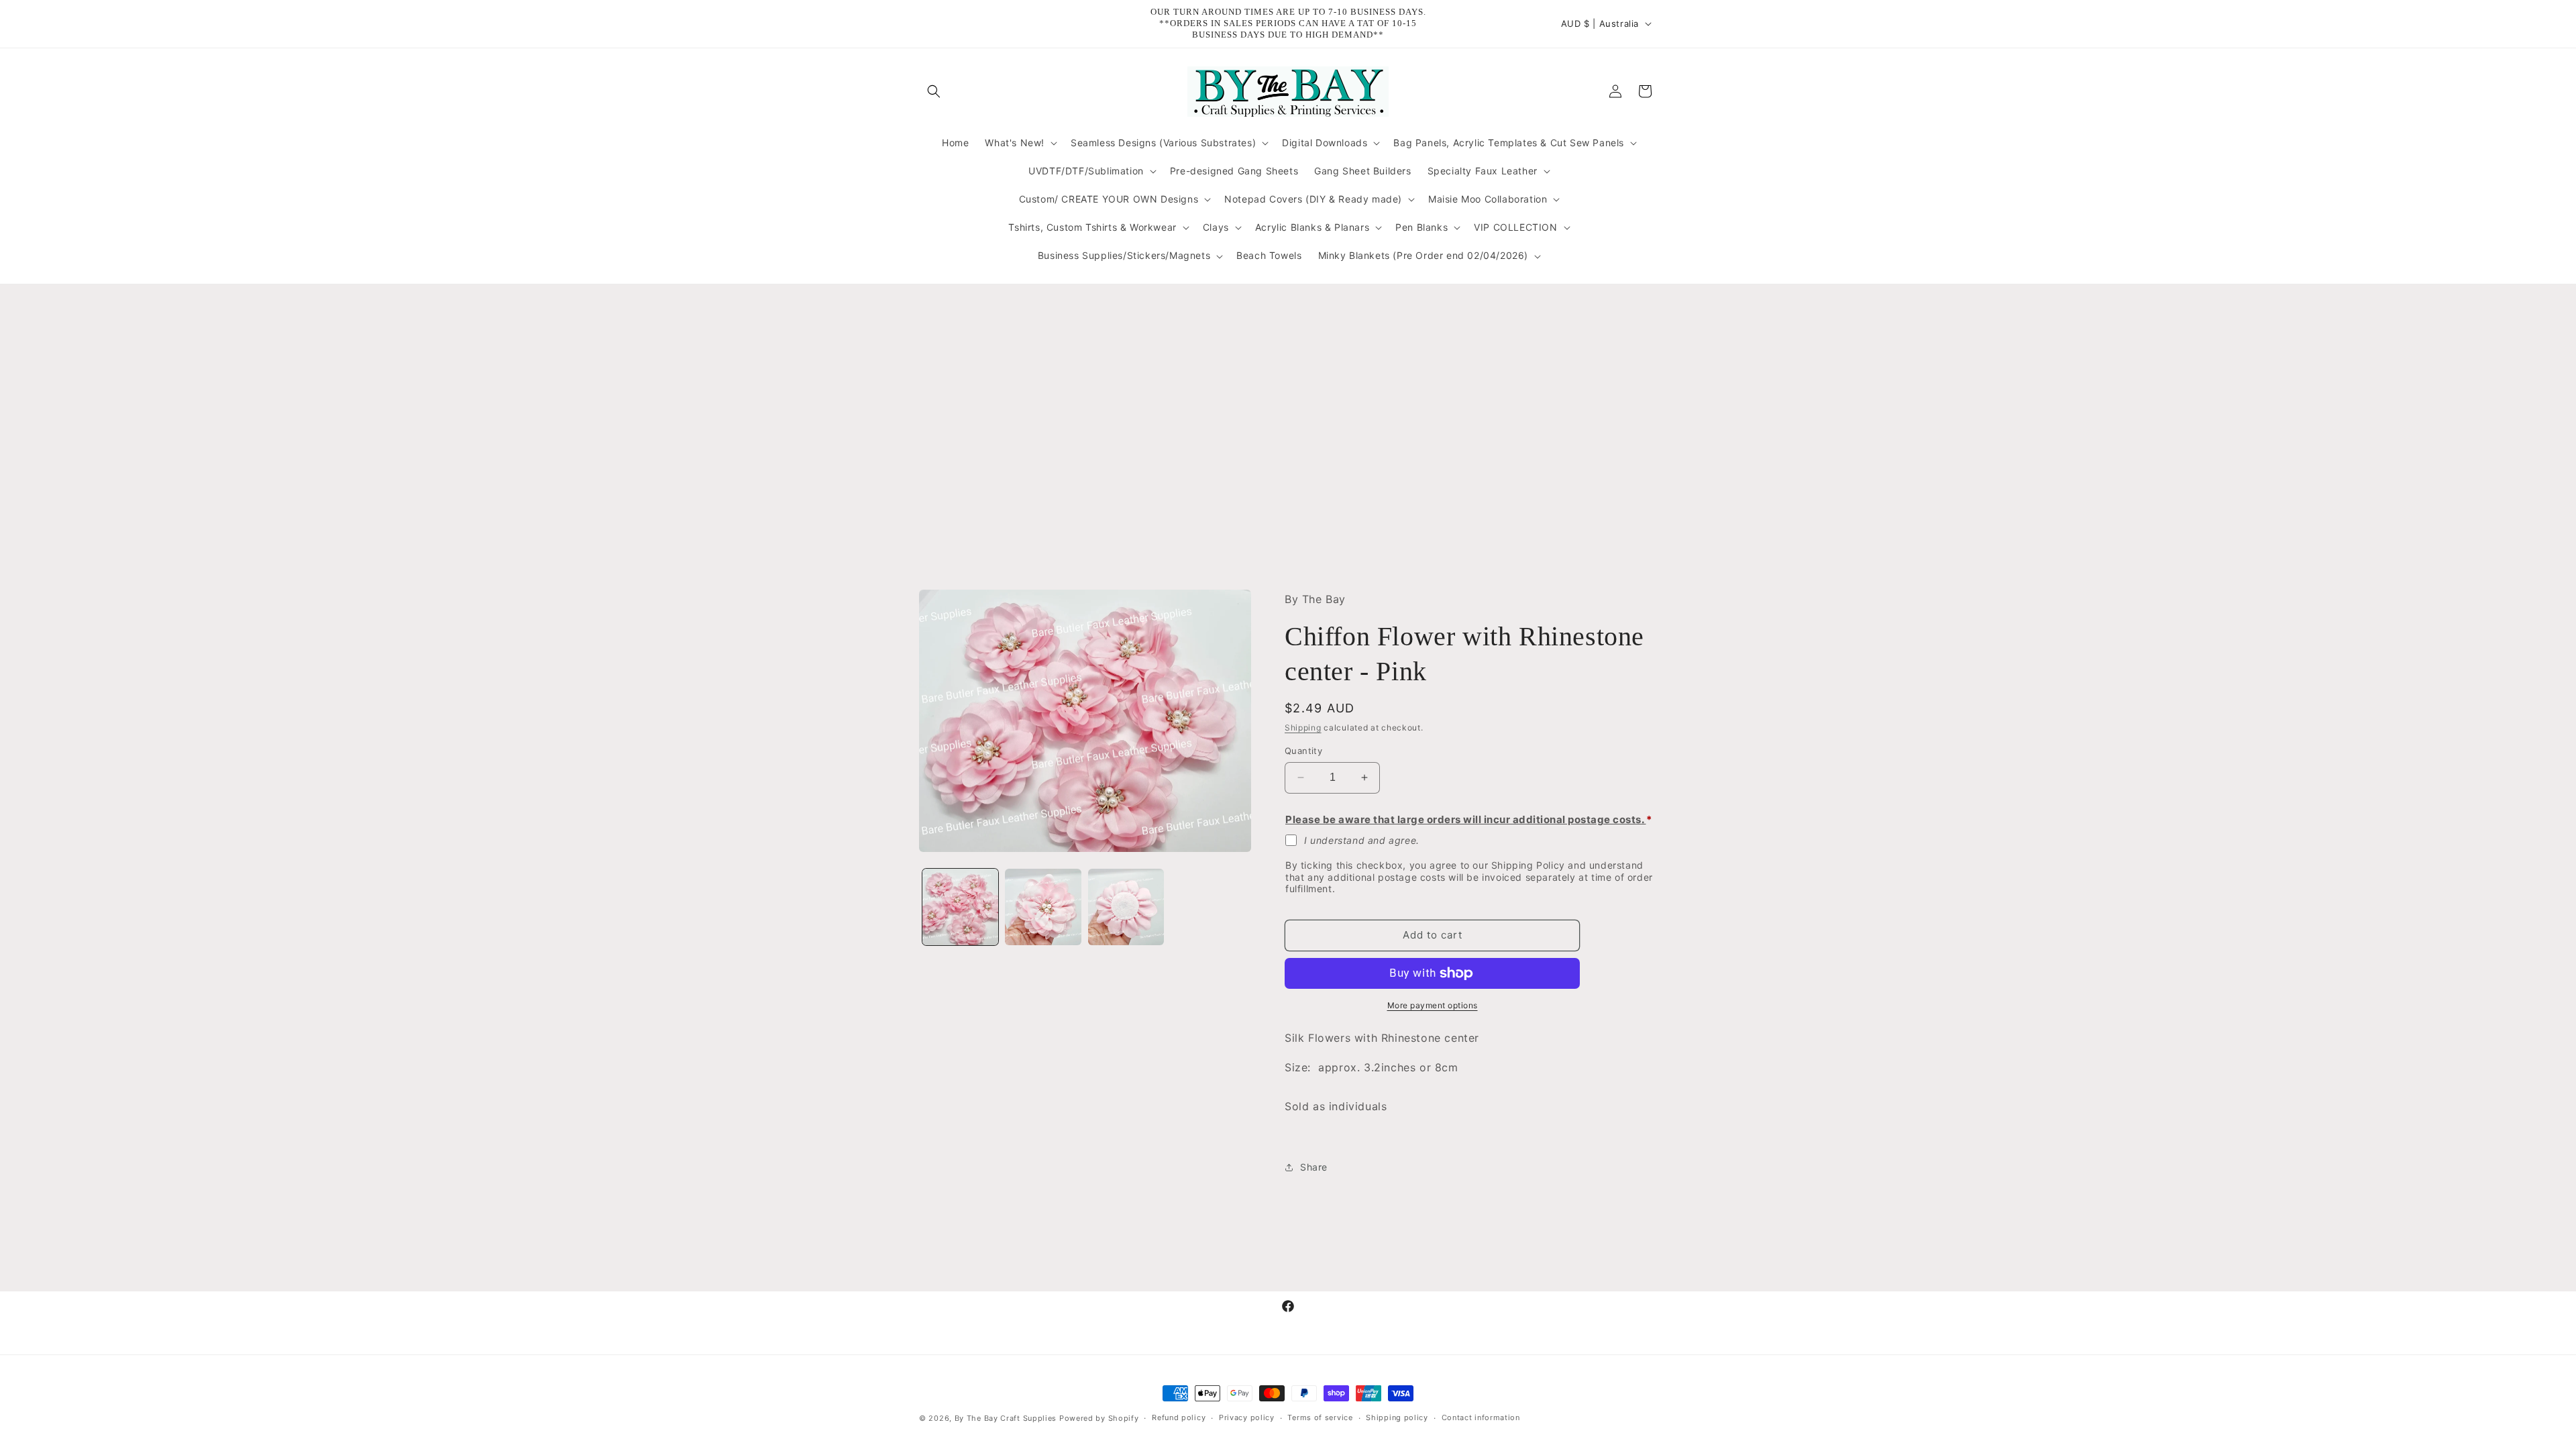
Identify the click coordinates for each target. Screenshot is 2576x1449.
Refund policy (1179, 1417)
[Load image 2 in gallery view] (1043, 907)
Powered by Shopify (1099, 1418)
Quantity (1303, 751)
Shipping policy (1397, 1417)
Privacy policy (1247, 1417)
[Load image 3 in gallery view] (1126, 907)
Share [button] (1314, 1167)
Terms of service (1320, 1417)
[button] (934, 91)
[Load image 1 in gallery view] (960, 907)
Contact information (1481, 1417)
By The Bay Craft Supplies (1007, 1418)
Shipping (1303, 728)
